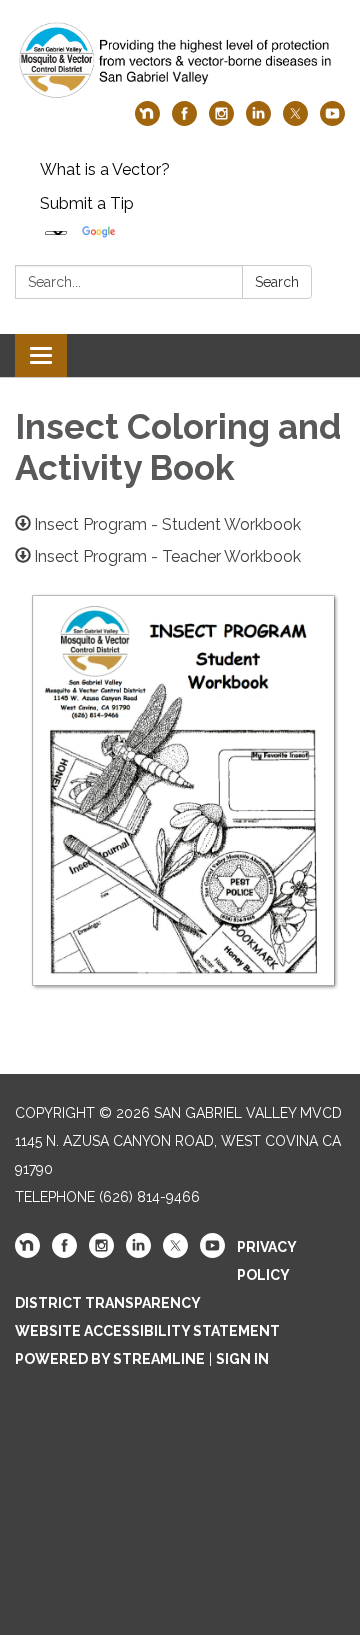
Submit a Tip (87, 203)
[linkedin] (258, 120)
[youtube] (332, 120)
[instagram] (221, 120)
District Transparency (108, 1303)
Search (277, 282)
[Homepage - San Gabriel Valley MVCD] (180, 60)
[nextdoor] (147, 120)
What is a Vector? (105, 169)
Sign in (242, 1359)
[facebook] (184, 120)
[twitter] (295, 120)
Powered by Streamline (110, 1359)
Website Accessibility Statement (147, 1331)
